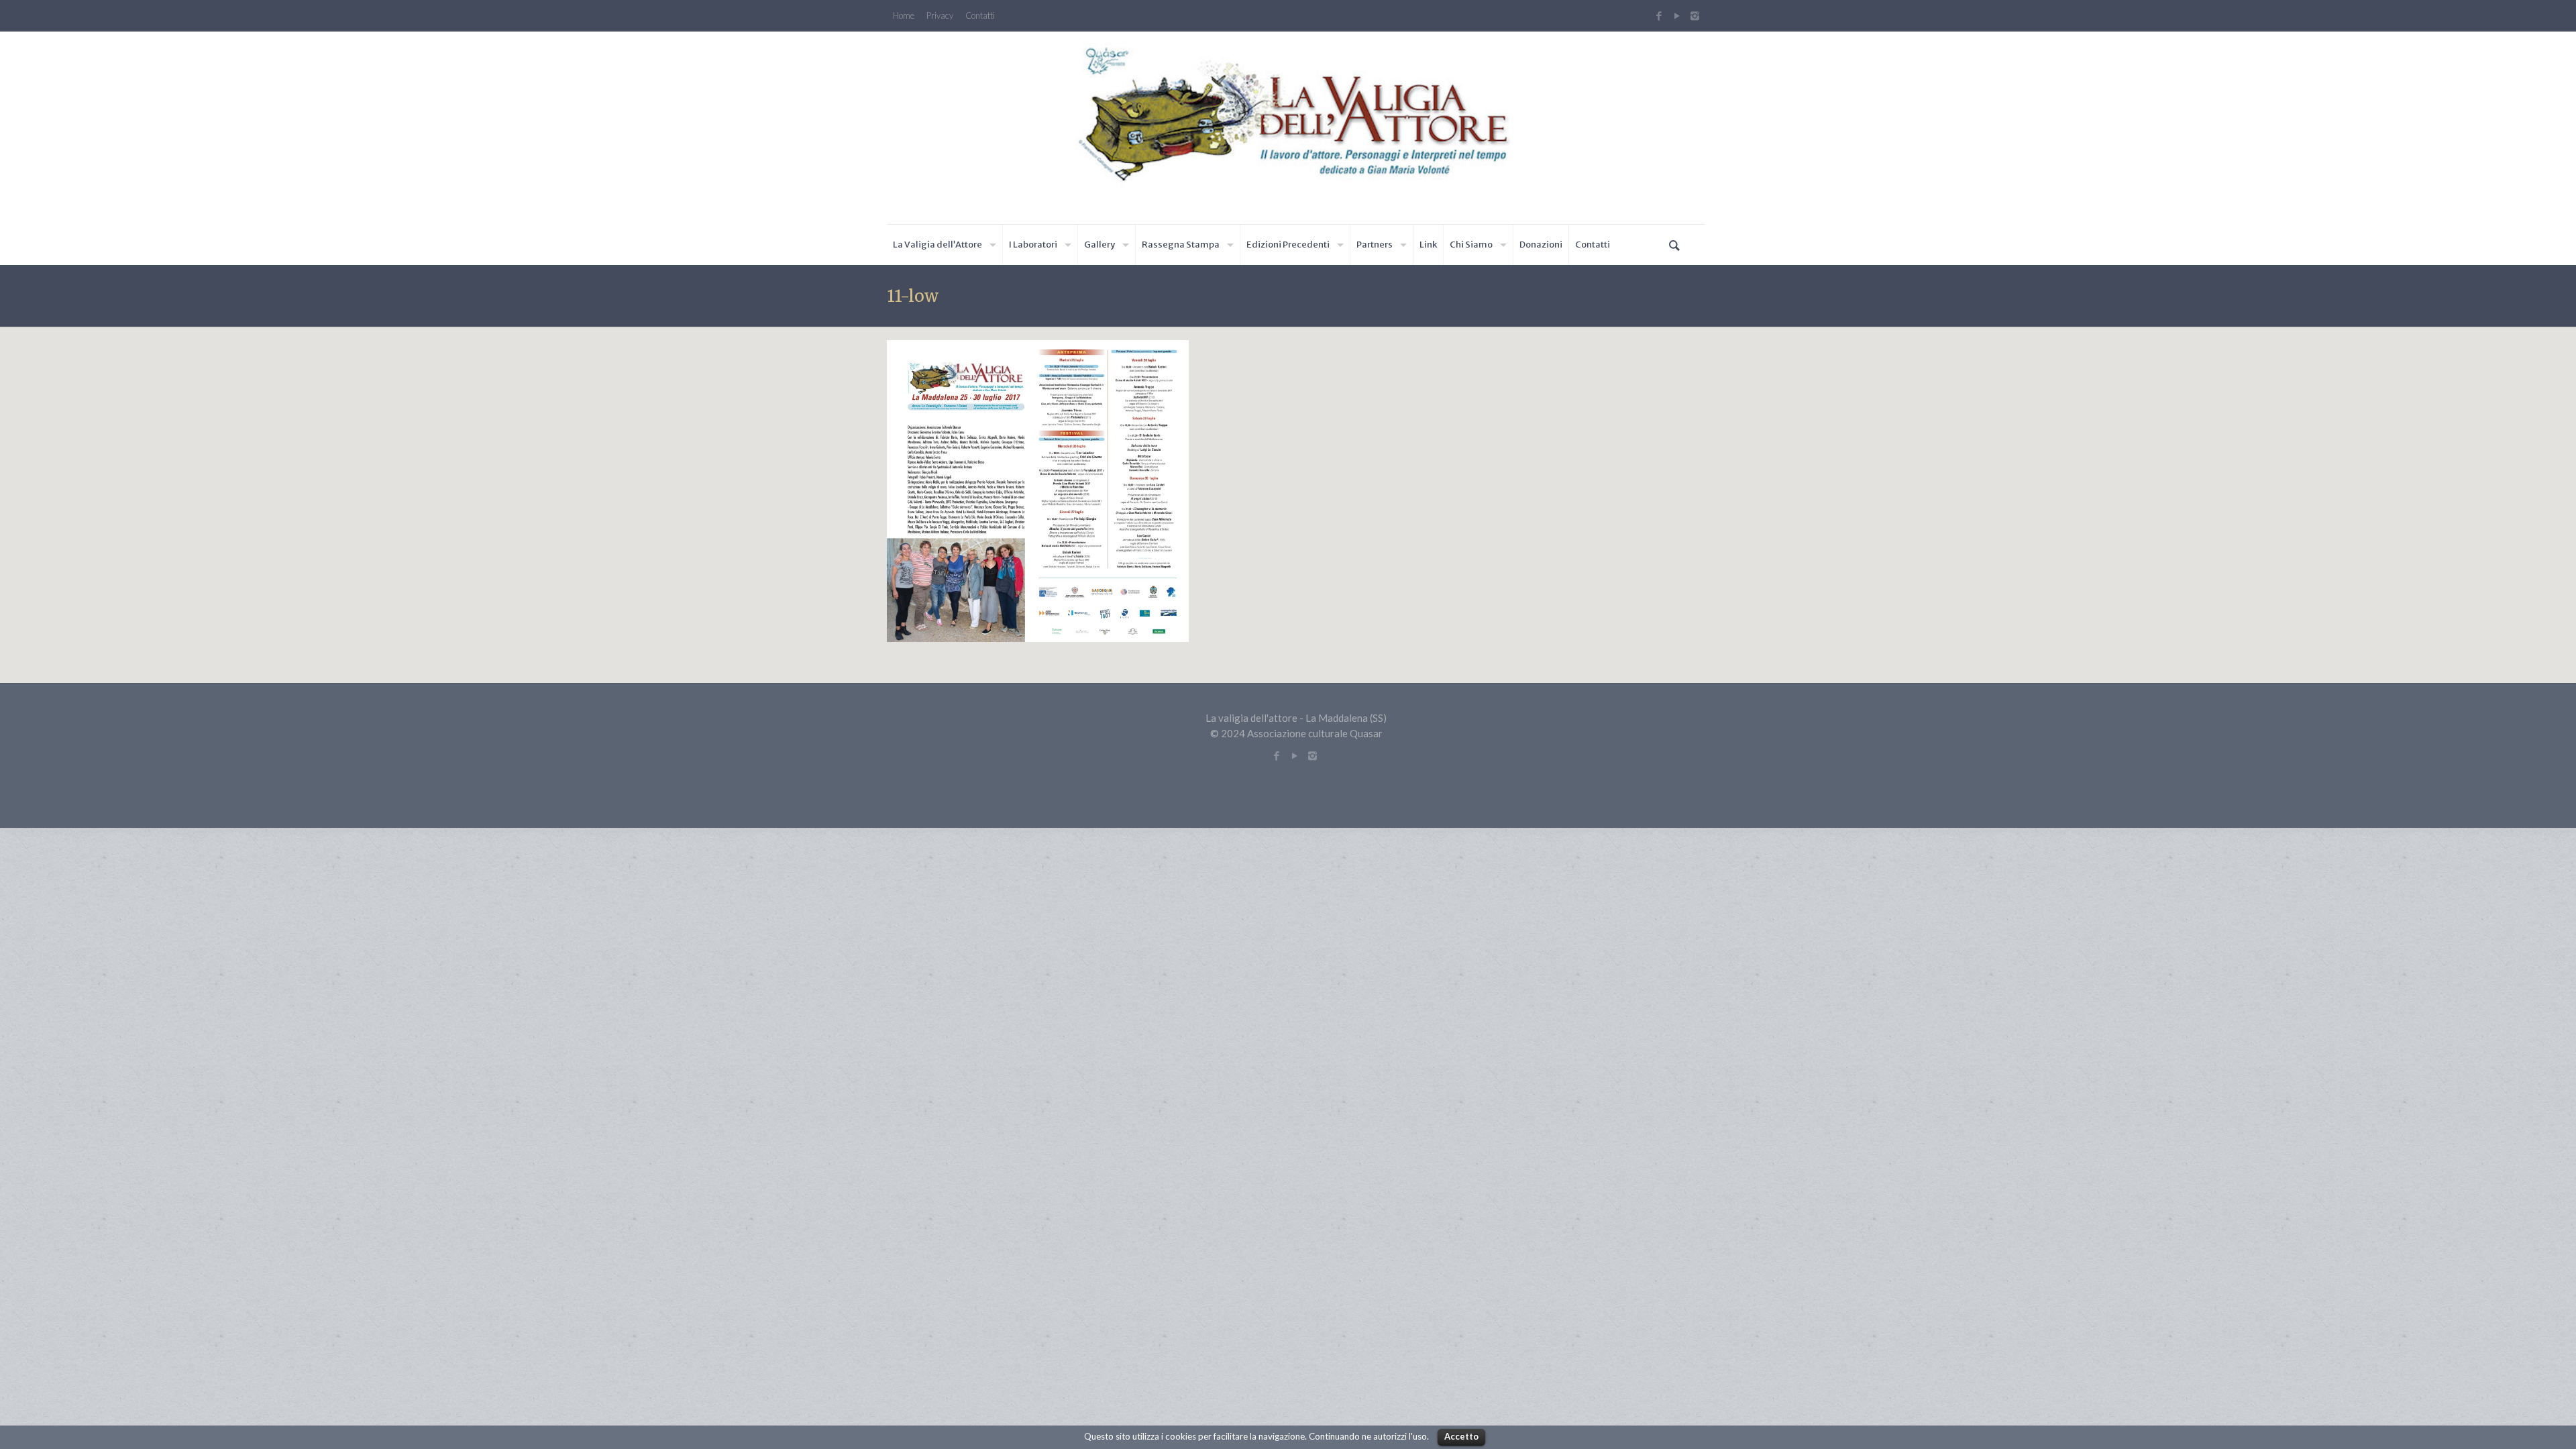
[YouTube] (1677, 15)
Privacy (940, 16)
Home (904, 16)
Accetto (1461, 1436)
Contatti (980, 16)
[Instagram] (1697, 15)
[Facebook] (1659, 15)
